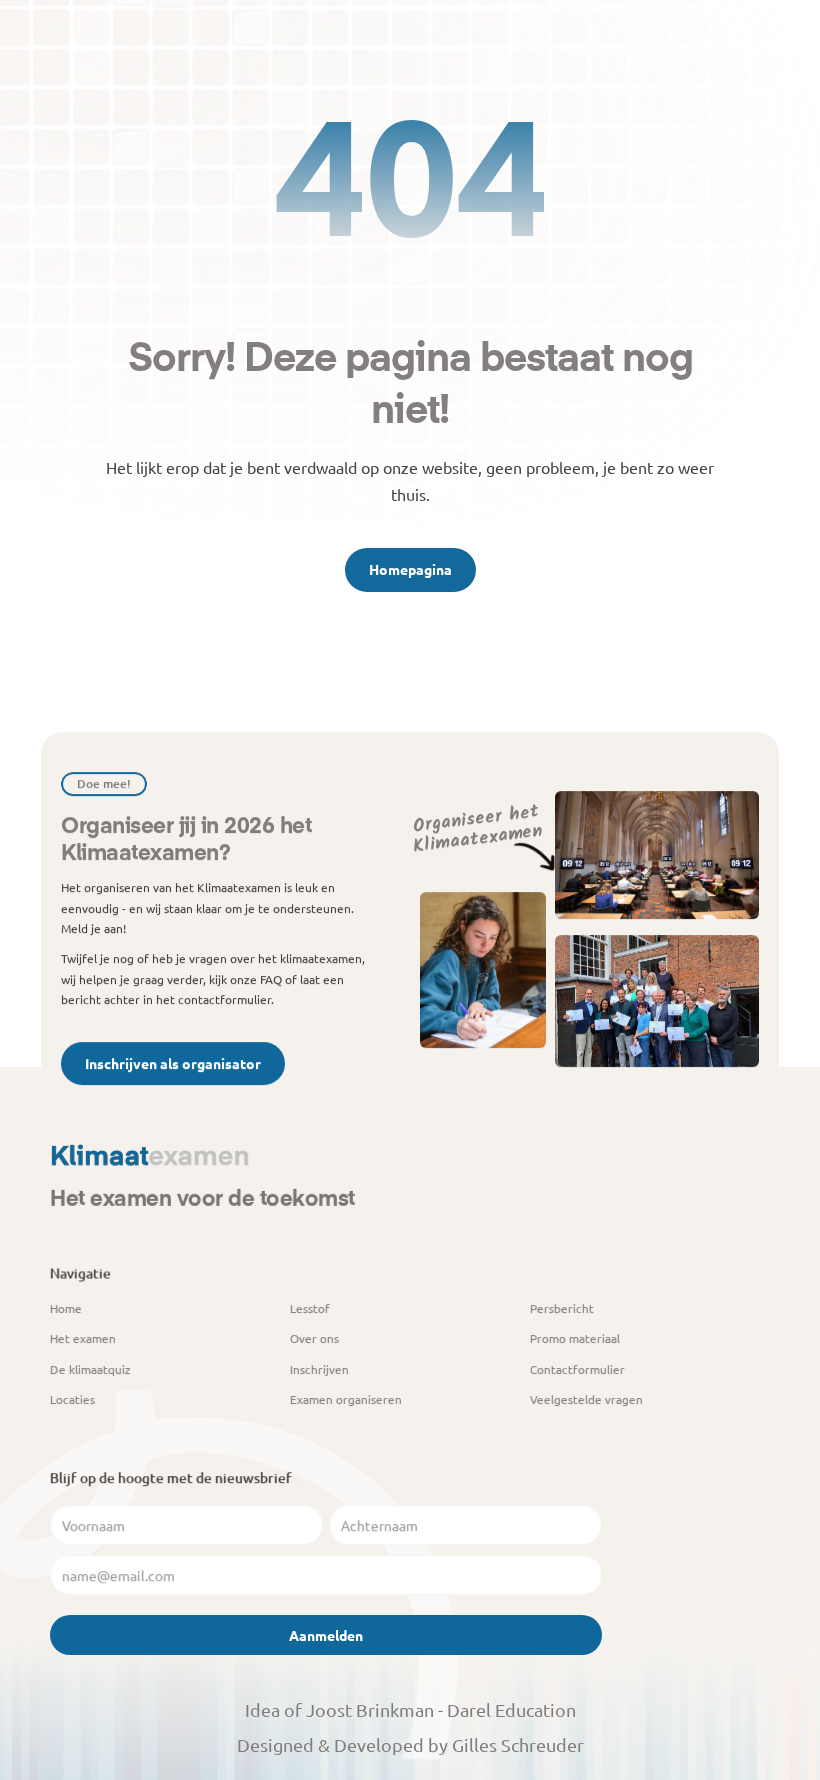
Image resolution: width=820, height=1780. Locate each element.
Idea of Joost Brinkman (339, 1709)
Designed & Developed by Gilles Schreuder (410, 1744)
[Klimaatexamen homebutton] (150, 1157)
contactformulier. (226, 999)
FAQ (271, 979)
